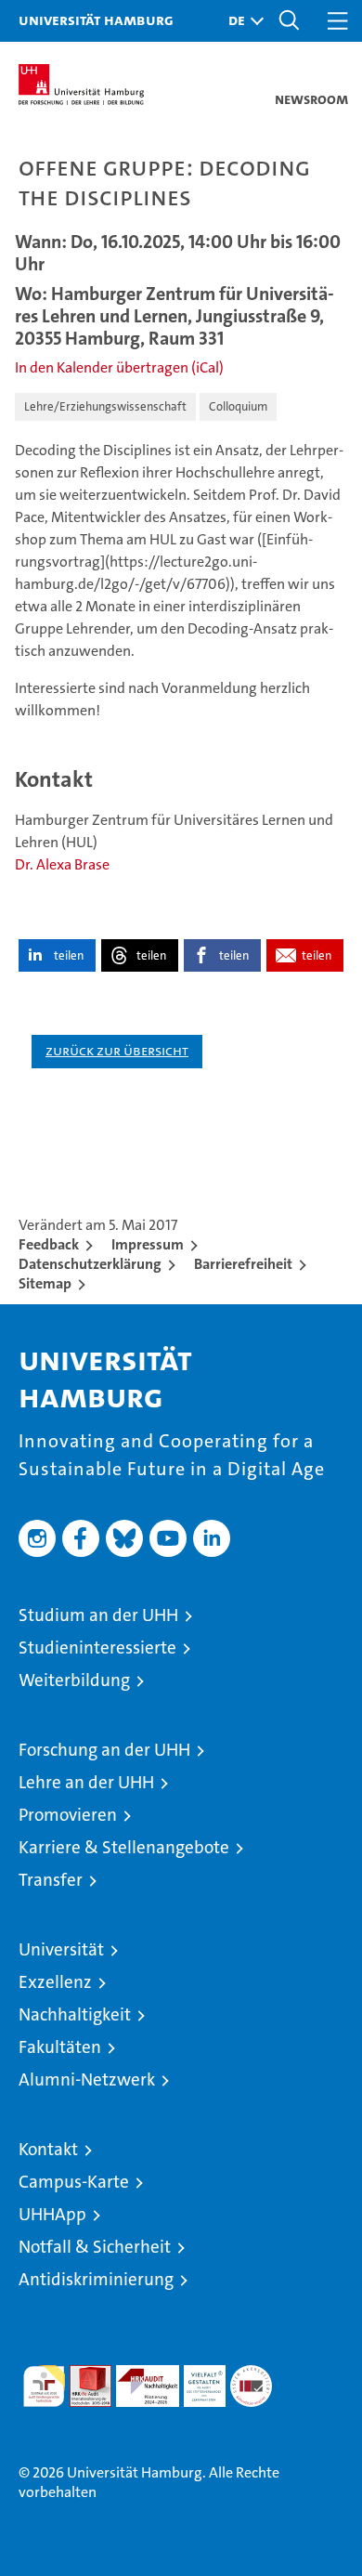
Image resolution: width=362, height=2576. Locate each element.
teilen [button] (69, 955)
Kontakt (48, 2149)
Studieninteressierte (97, 1648)
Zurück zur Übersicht (117, 1050)
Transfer (51, 1880)
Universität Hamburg (96, 20)
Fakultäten (60, 2047)
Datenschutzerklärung (90, 1264)
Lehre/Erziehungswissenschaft (105, 406)
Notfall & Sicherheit (95, 2247)
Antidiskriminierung (96, 2279)
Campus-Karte (74, 2182)
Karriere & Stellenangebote (124, 1847)
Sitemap (45, 1283)
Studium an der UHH (98, 1615)
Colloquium (238, 406)
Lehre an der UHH (86, 1782)
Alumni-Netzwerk (87, 2079)
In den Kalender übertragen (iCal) (119, 367)
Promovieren (68, 1815)
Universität (61, 1949)
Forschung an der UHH (104, 1750)
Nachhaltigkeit (75, 2014)
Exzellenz (55, 1982)
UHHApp (52, 2214)
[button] (241, 21)
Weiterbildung (74, 1680)
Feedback (49, 1244)
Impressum (148, 1244)
